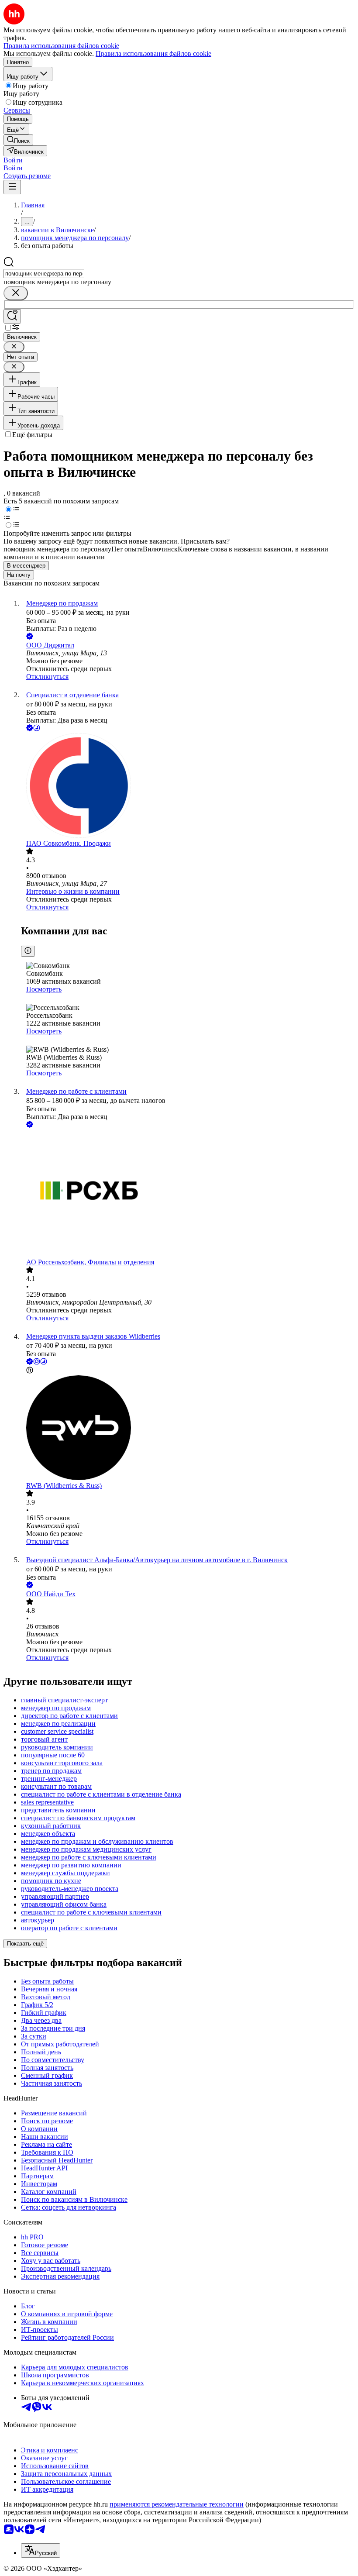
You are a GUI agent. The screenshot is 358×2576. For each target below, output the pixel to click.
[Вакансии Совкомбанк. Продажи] (188, 786)
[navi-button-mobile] (12, 187)
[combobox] (44, 274)
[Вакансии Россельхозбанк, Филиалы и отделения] (188, 1194)
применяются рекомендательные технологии (177, 2504)
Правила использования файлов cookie (153, 53)
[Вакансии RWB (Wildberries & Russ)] (188, 1429)
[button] (13, 160)
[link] (18, 140)
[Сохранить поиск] (12, 316)
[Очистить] (16, 293)
